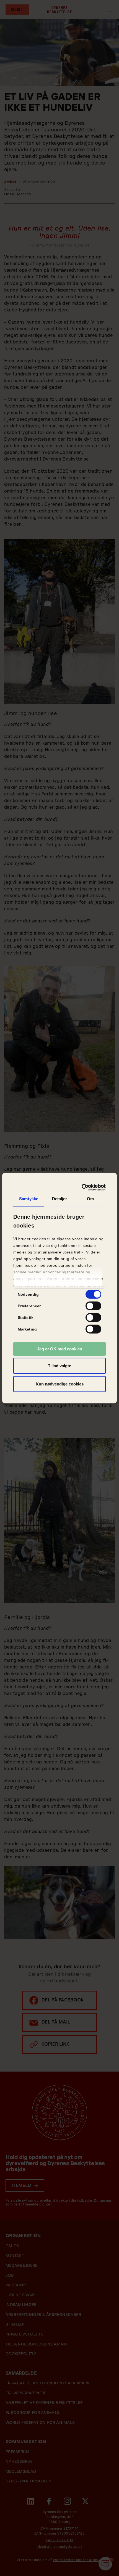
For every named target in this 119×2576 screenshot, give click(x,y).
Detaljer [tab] (60, 1198)
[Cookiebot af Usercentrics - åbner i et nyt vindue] (82, 1188)
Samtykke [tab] (29, 1198)
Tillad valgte (59, 1366)
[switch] (93, 1306)
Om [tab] (90, 1198)
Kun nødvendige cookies (60, 1384)
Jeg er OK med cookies (59, 1349)
